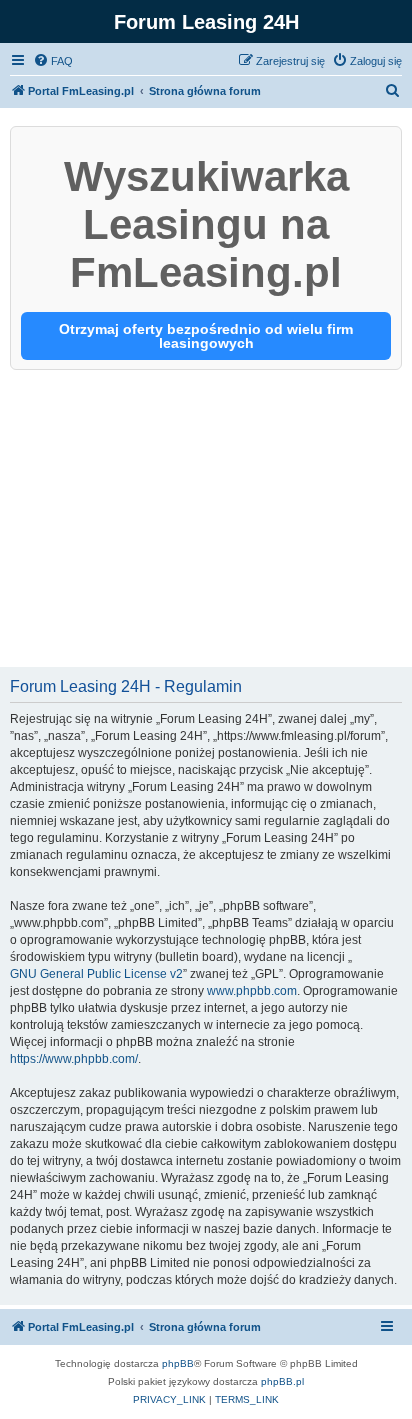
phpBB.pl (282, 1381)
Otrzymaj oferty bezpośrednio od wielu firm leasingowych (206, 336)
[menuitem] (53, 61)
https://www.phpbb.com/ (74, 1059)
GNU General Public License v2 (96, 974)
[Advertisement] (206, 520)
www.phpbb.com (252, 991)
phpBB (178, 1363)
